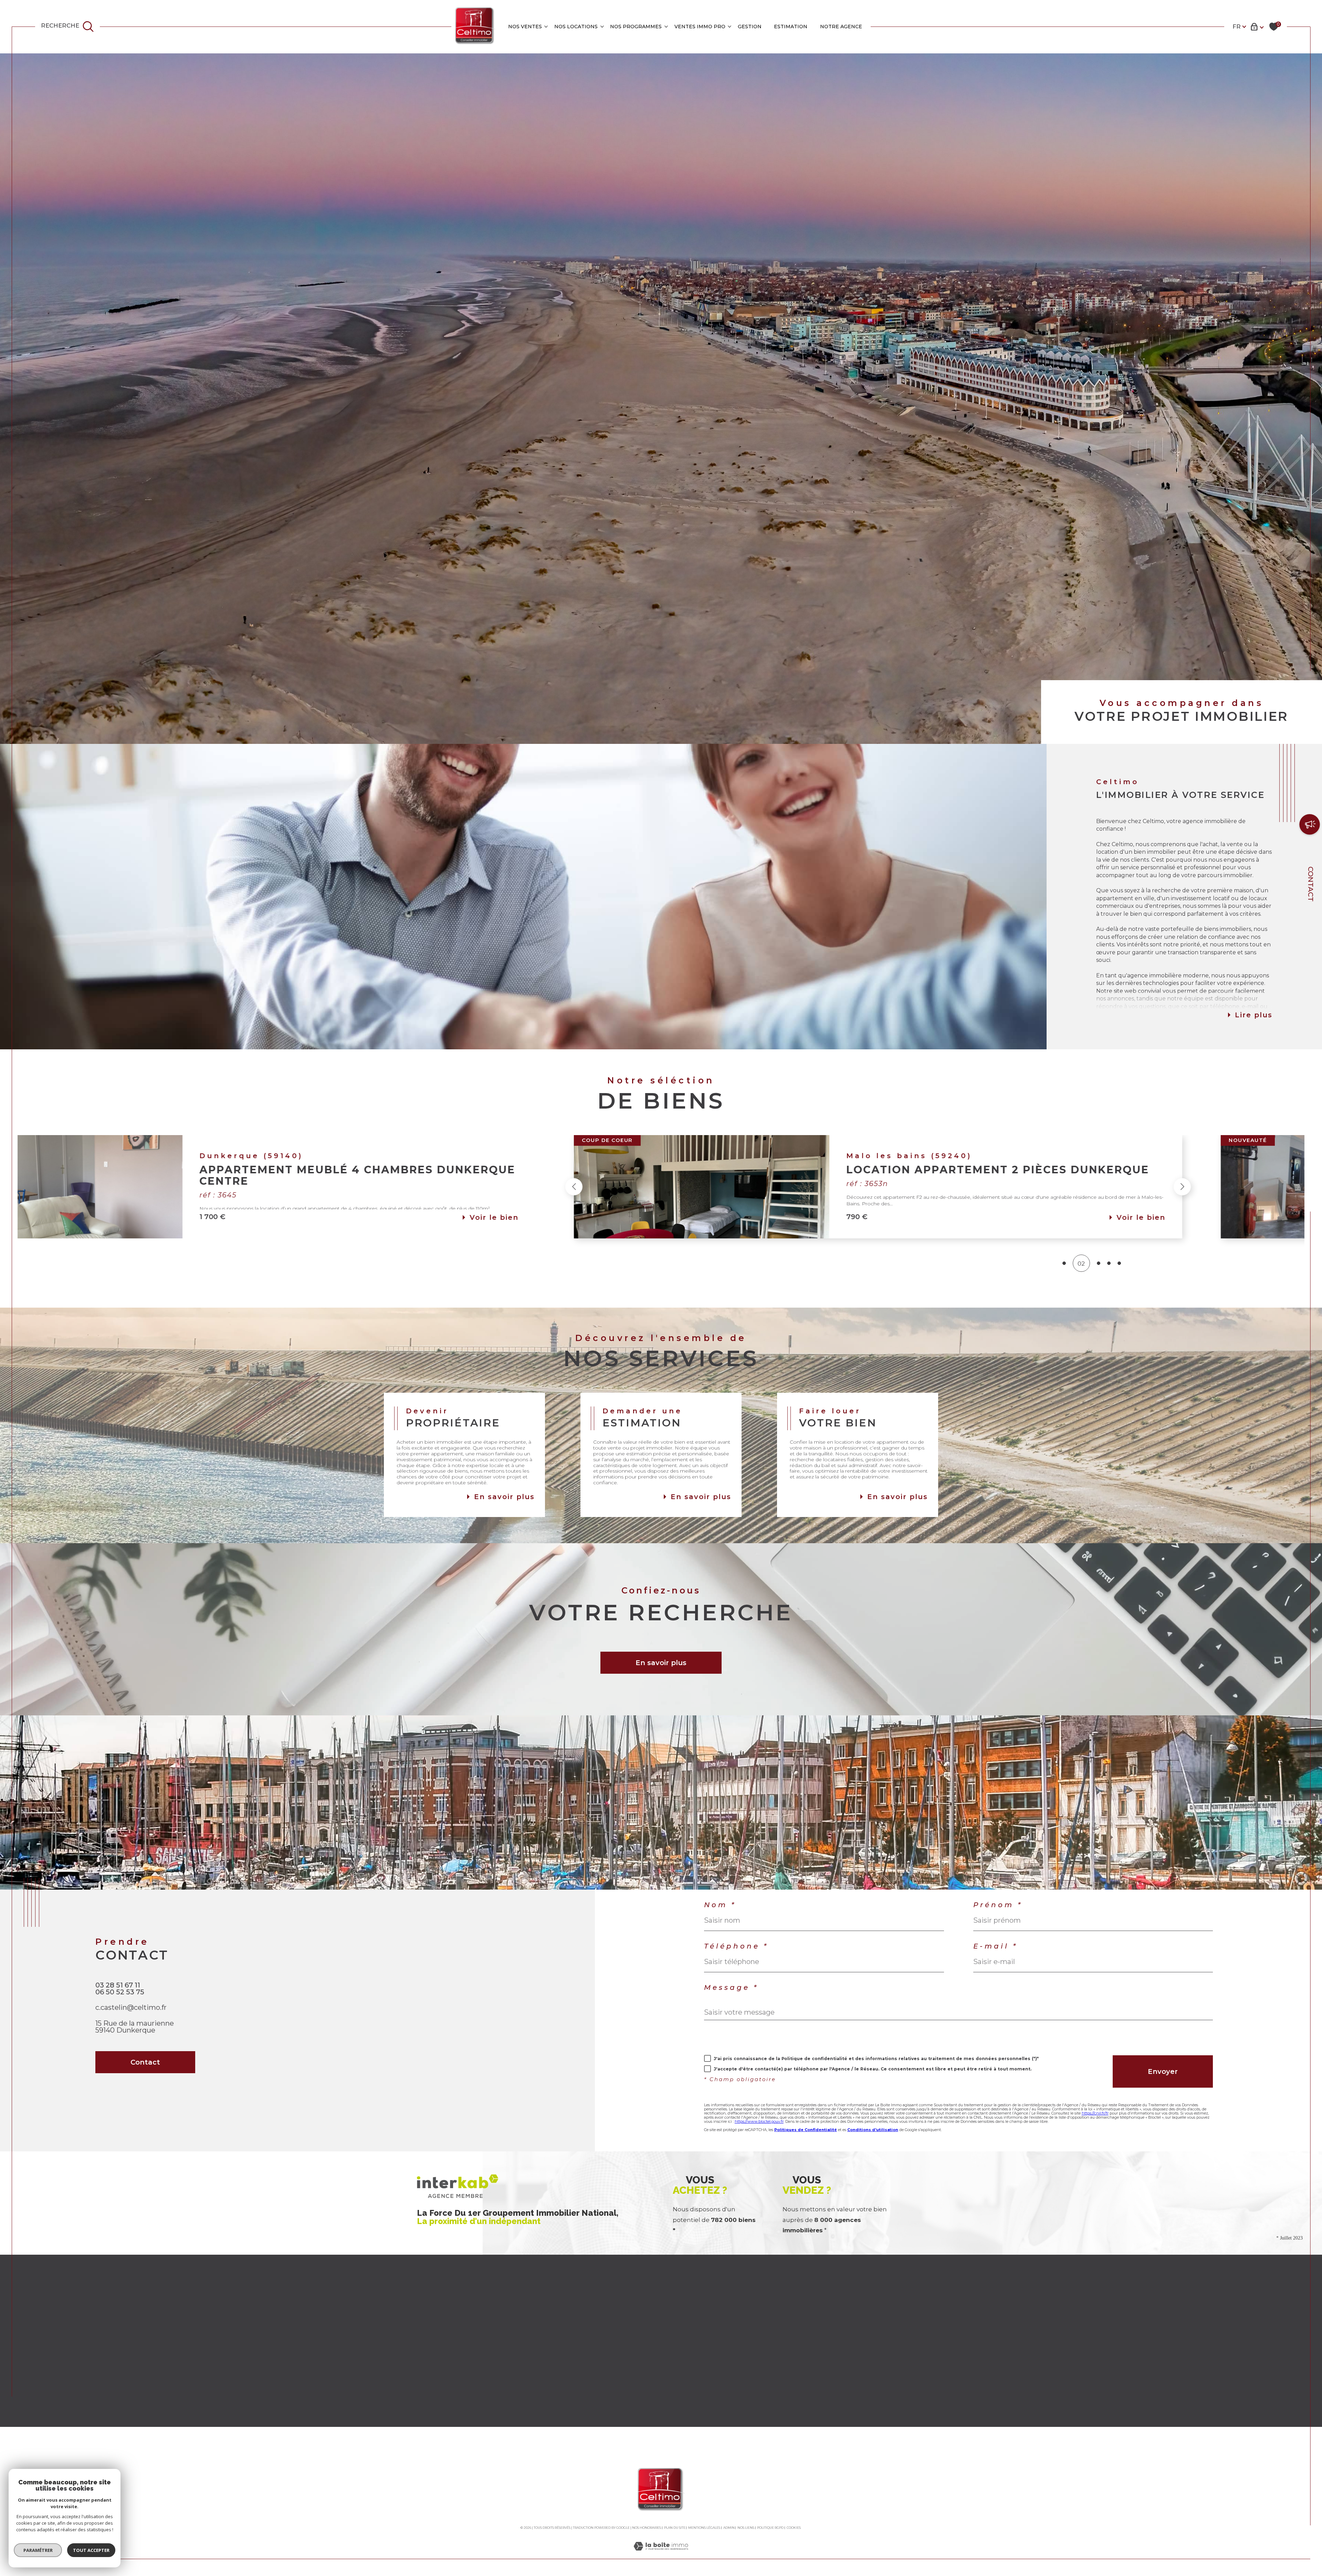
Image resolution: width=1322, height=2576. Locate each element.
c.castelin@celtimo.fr (131, 2007)
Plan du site (675, 2528)
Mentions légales (704, 2528)
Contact (1311, 884)
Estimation (791, 27)
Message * (731, 1987)
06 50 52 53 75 (120, 1992)
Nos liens (746, 2528)
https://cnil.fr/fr (1095, 2113)
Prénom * (998, 1905)
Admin (729, 2528)
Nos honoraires (647, 2528)
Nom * (720, 1905)
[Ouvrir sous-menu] (546, 26)
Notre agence (841, 27)
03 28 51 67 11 (118, 1985)
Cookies (794, 2528)
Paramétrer (38, 2550)
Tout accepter (91, 2550)
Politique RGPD (770, 2528)
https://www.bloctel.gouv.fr (759, 2121)
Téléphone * (736, 1946)
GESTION (750, 27)
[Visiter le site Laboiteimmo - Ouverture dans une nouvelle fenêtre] (661, 2554)
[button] (407, 1187)
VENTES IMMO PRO (700, 27)
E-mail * (995, 1946)
